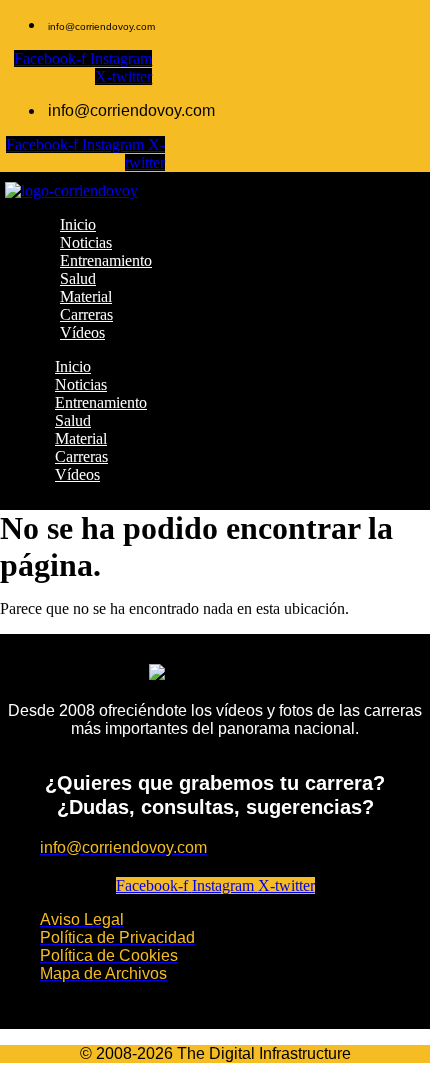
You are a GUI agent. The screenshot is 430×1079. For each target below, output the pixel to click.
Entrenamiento (101, 402)
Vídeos (77, 474)
